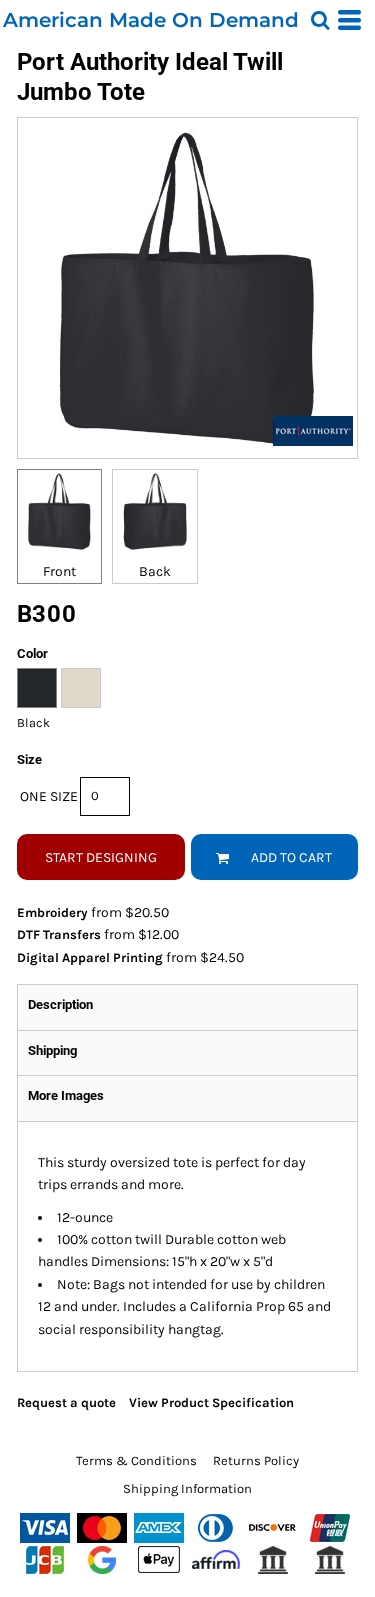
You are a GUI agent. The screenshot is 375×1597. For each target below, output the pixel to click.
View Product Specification (211, 1402)
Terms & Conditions (136, 1460)
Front (59, 571)
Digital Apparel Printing (90, 957)
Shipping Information (187, 1488)
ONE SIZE (49, 796)
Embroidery (52, 912)
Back (155, 571)
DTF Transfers (59, 934)
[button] (320, 20)
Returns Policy (256, 1460)
